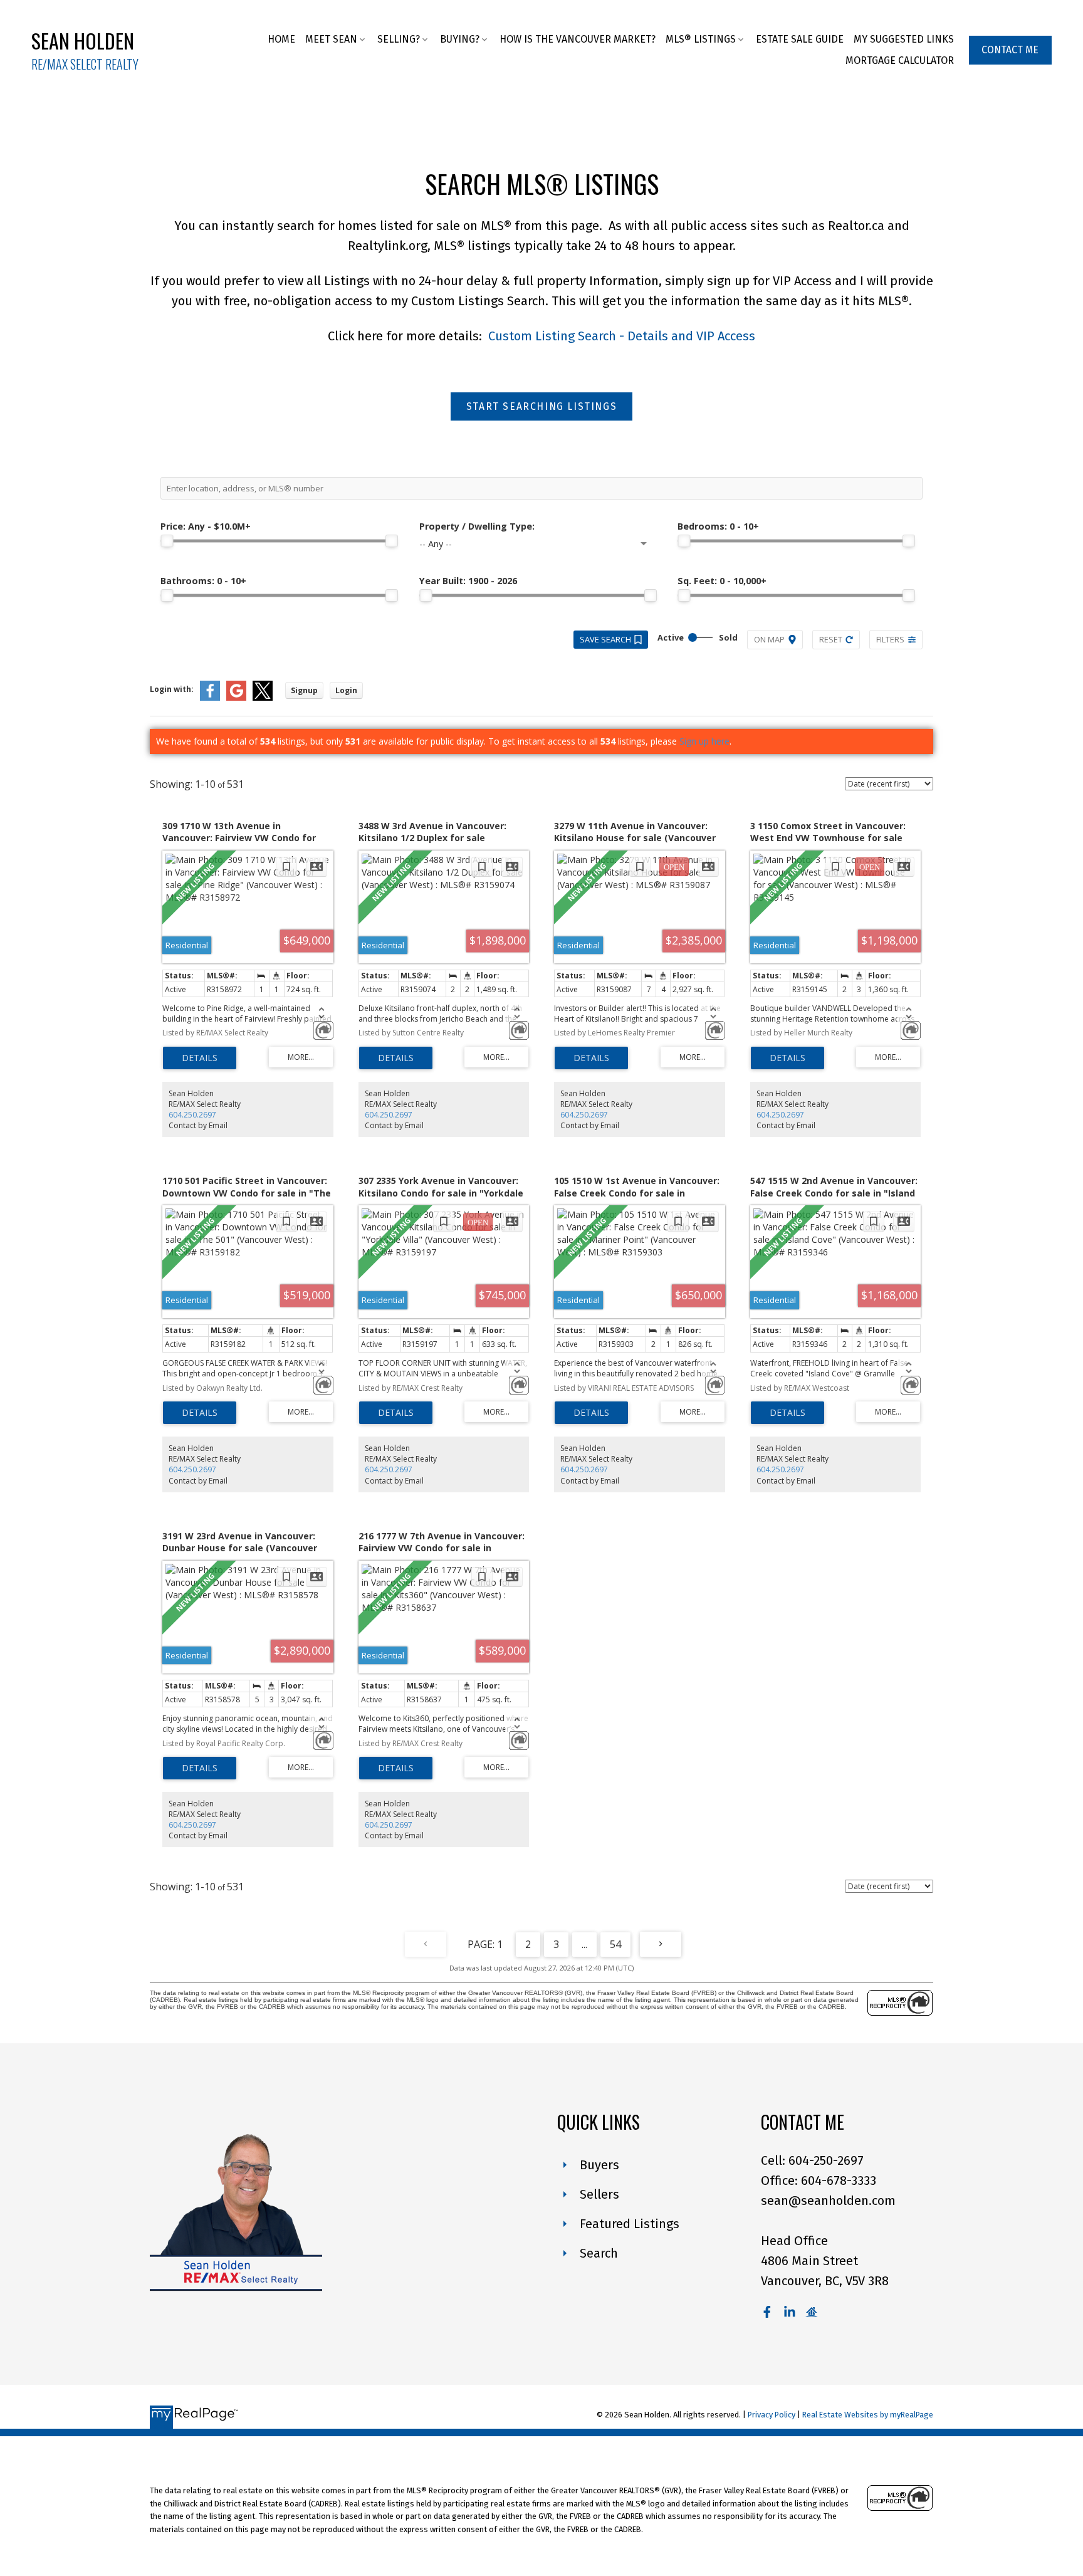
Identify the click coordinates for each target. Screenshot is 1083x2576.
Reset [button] (831, 639)
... (584, 1944)
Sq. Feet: (722, 581)
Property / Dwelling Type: (477, 526)
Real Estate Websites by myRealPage (868, 2415)
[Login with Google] (236, 698)
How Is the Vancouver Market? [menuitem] (578, 39)
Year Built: (468, 581)
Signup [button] (304, 690)
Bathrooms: (203, 581)
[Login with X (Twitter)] (263, 698)
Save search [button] (605, 639)
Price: (206, 526)
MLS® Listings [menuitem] (701, 39)
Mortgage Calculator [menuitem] (900, 60)
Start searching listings (541, 406)
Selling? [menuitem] (399, 39)
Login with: (172, 689)
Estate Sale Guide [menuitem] (800, 39)
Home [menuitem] (281, 39)
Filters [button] (890, 639)
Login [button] (346, 690)
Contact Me (1010, 50)
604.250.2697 (192, 1115)
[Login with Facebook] (210, 698)
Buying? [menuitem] (460, 39)
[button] (1010, 50)
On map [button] (769, 639)
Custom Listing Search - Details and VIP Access (620, 336)
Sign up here (704, 741)
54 (615, 1944)
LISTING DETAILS (200, 1058)
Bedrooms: (718, 526)
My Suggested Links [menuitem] (904, 39)
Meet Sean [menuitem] (331, 39)
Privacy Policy (772, 2415)
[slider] (167, 541)
